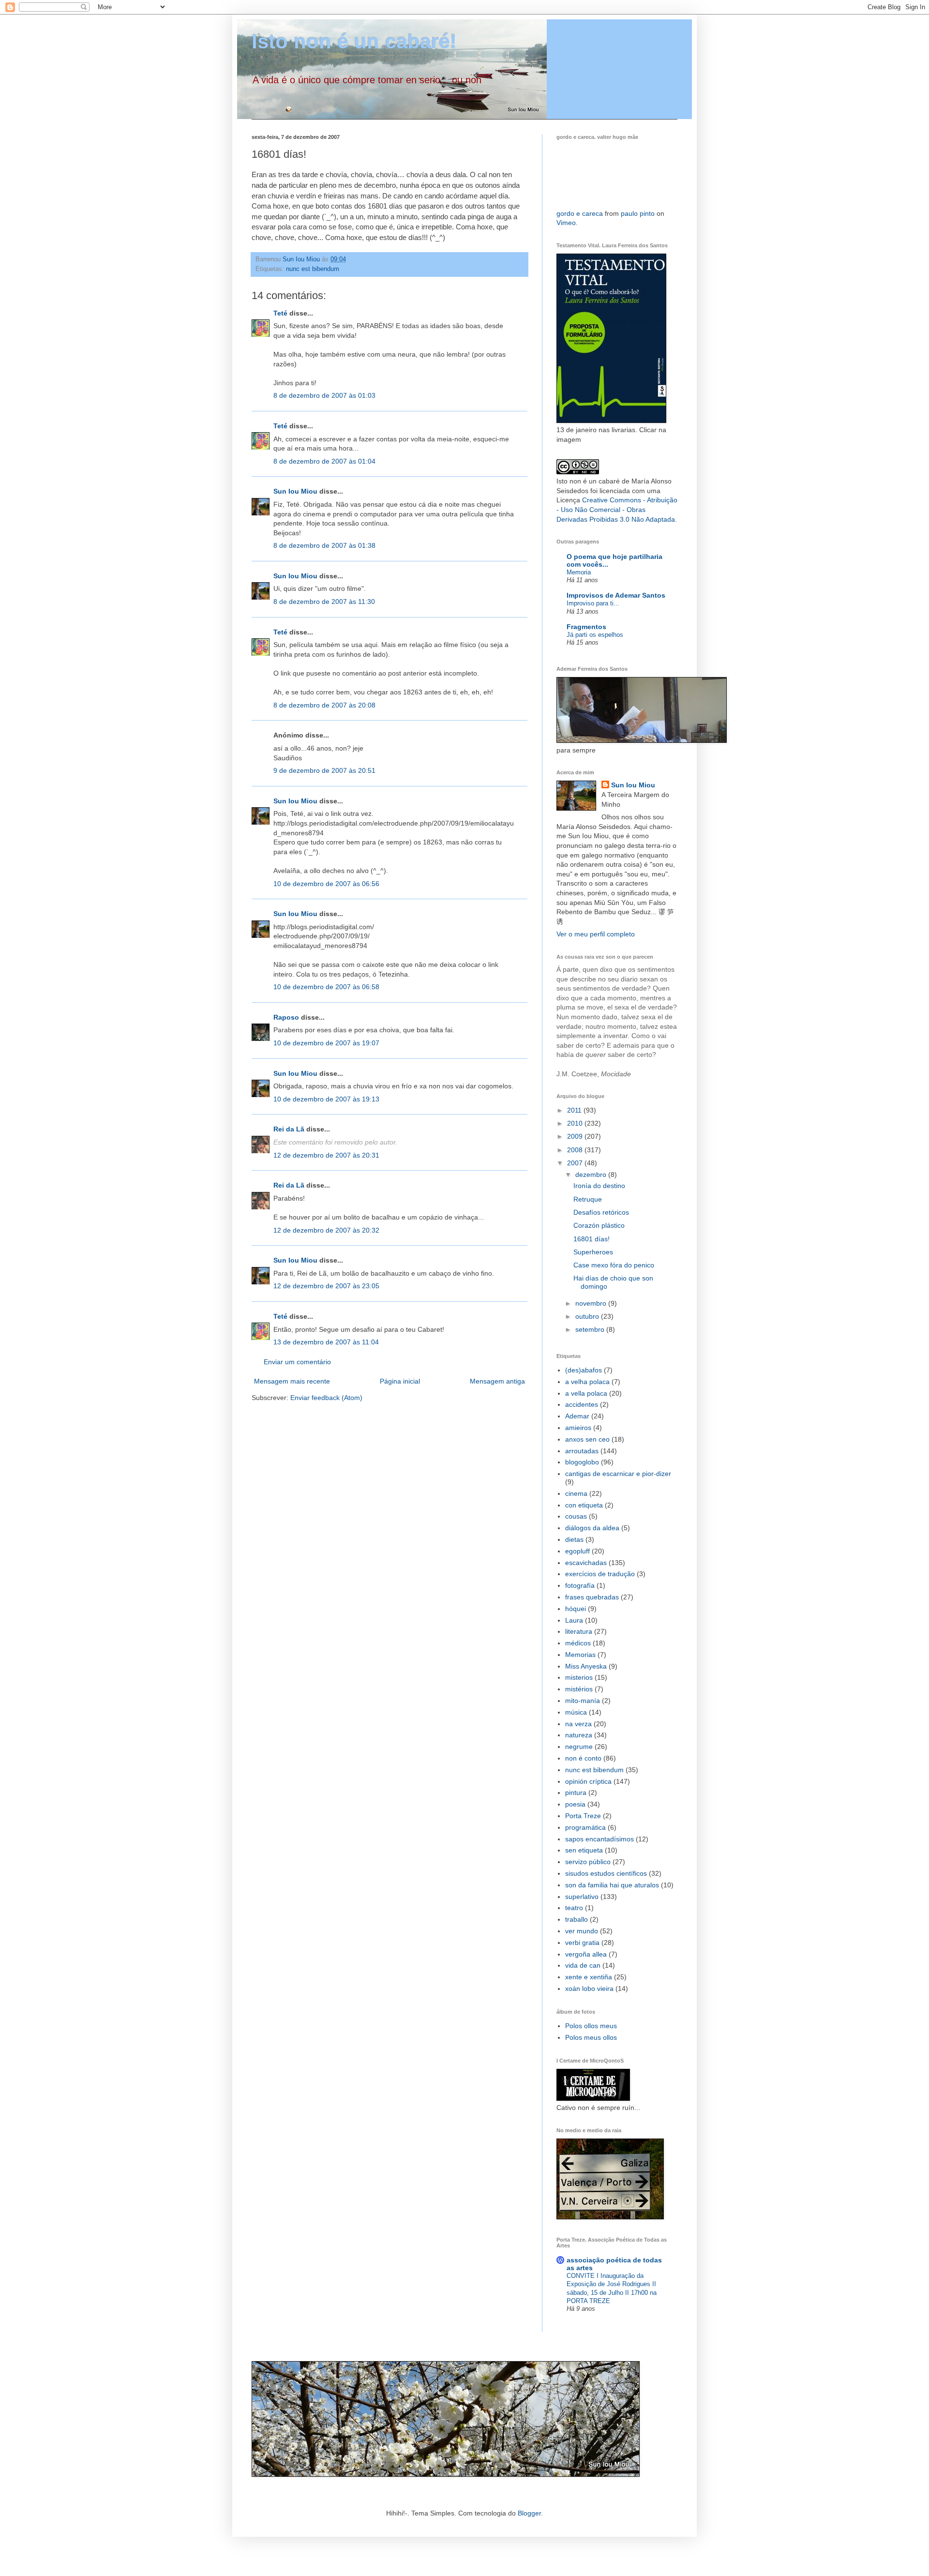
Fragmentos (586, 627)
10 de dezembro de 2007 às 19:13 (326, 1099)
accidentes (582, 1404)
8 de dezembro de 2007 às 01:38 (324, 545)
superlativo (582, 1897)
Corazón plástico (599, 1225)
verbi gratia (582, 1943)
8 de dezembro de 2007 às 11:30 (324, 602)
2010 (576, 1123)
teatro (574, 1908)
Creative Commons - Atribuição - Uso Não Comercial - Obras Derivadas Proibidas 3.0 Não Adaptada (617, 509)
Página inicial (400, 1381)
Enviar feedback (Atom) (326, 1398)
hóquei (576, 1609)
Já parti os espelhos (595, 635)
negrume (579, 1747)
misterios (579, 1677)
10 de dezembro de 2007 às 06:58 (326, 987)
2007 (576, 1163)
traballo (577, 1919)
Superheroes (593, 1252)
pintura (576, 1793)
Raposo (286, 1017)
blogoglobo (582, 1462)
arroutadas (582, 1451)
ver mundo (582, 1931)
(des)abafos (584, 1370)
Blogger (529, 2513)
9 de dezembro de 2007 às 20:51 (324, 770)
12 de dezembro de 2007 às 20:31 (326, 1155)
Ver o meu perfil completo (596, 934)
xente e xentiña (589, 1977)
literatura (579, 1631)
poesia (575, 1804)
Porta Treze (583, 1816)
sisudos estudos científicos (606, 1873)
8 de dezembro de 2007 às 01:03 (324, 395)
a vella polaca (586, 1393)
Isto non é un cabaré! (354, 41)
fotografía (580, 1585)
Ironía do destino (599, 1186)
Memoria (579, 572)
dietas (574, 1539)
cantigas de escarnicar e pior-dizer (618, 1474)
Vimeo (566, 223)
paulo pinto (638, 213)
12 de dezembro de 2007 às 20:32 (326, 1230)
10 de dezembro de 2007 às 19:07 (326, 1043)
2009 (576, 1136)
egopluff (577, 1551)
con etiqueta (584, 1505)
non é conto (583, 1758)
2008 (576, 1150)
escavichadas (586, 1563)
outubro (588, 1316)
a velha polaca (587, 1382)
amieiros (578, 1428)
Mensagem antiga (497, 1381)
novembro (592, 1303)
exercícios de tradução (600, 1574)
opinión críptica (588, 1781)
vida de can (583, 1965)
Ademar (577, 1416)
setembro (591, 1329)
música (576, 1712)
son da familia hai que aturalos (612, 1885)
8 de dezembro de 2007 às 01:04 (324, 461)
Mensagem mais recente (292, 1381)
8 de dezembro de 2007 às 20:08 (324, 705)
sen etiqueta (584, 1850)
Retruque (588, 1199)
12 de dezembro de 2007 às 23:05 (326, 1286)
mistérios (579, 1689)
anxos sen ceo (587, 1439)
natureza (579, 1735)
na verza (578, 1724)
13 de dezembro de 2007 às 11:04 (326, 1342)
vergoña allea (586, 1954)
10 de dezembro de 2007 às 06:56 (326, 884)
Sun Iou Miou (295, 491)
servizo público (588, 1862)
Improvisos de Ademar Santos (616, 595)
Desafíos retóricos (601, 1212)
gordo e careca (580, 213)
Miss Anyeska (586, 1666)
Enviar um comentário (297, 1362)
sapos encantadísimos (599, 1839)
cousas (576, 1516)
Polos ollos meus (591, 2026)
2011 (575, 1110)
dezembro (592, 1175)
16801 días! (592, 1239)
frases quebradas (592, 1597)
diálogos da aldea (592, 1528)
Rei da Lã (289, 1129)
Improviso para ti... (593, 603)
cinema (576, 1493)
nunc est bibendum (313, 269)
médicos (578, 1643)
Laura (574, 1620)
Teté (280, 313)
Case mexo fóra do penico (614, 1265)
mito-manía (583, 1701)
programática (585, 1827)
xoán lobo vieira (589, 1988)
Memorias (580, 1655)
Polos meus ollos (591, 2037)
